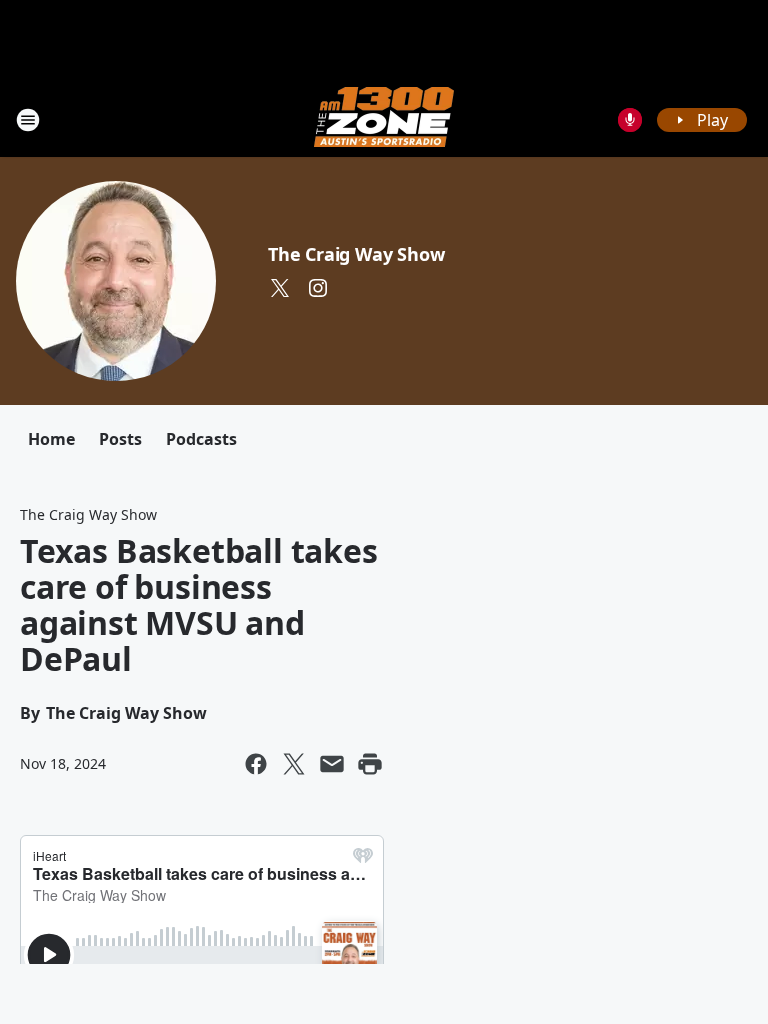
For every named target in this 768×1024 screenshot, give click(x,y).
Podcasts (201, 439)
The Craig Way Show (356, 254)
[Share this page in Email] (332, 764)
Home (51, 439)
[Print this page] (370, 764)
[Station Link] (384, 119)
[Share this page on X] (294, 764)
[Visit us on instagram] (318, 288)
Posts (120, 439)
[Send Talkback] (630, 120)
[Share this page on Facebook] (256, 764)
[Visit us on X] (280, 288)
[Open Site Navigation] (28, 120)
